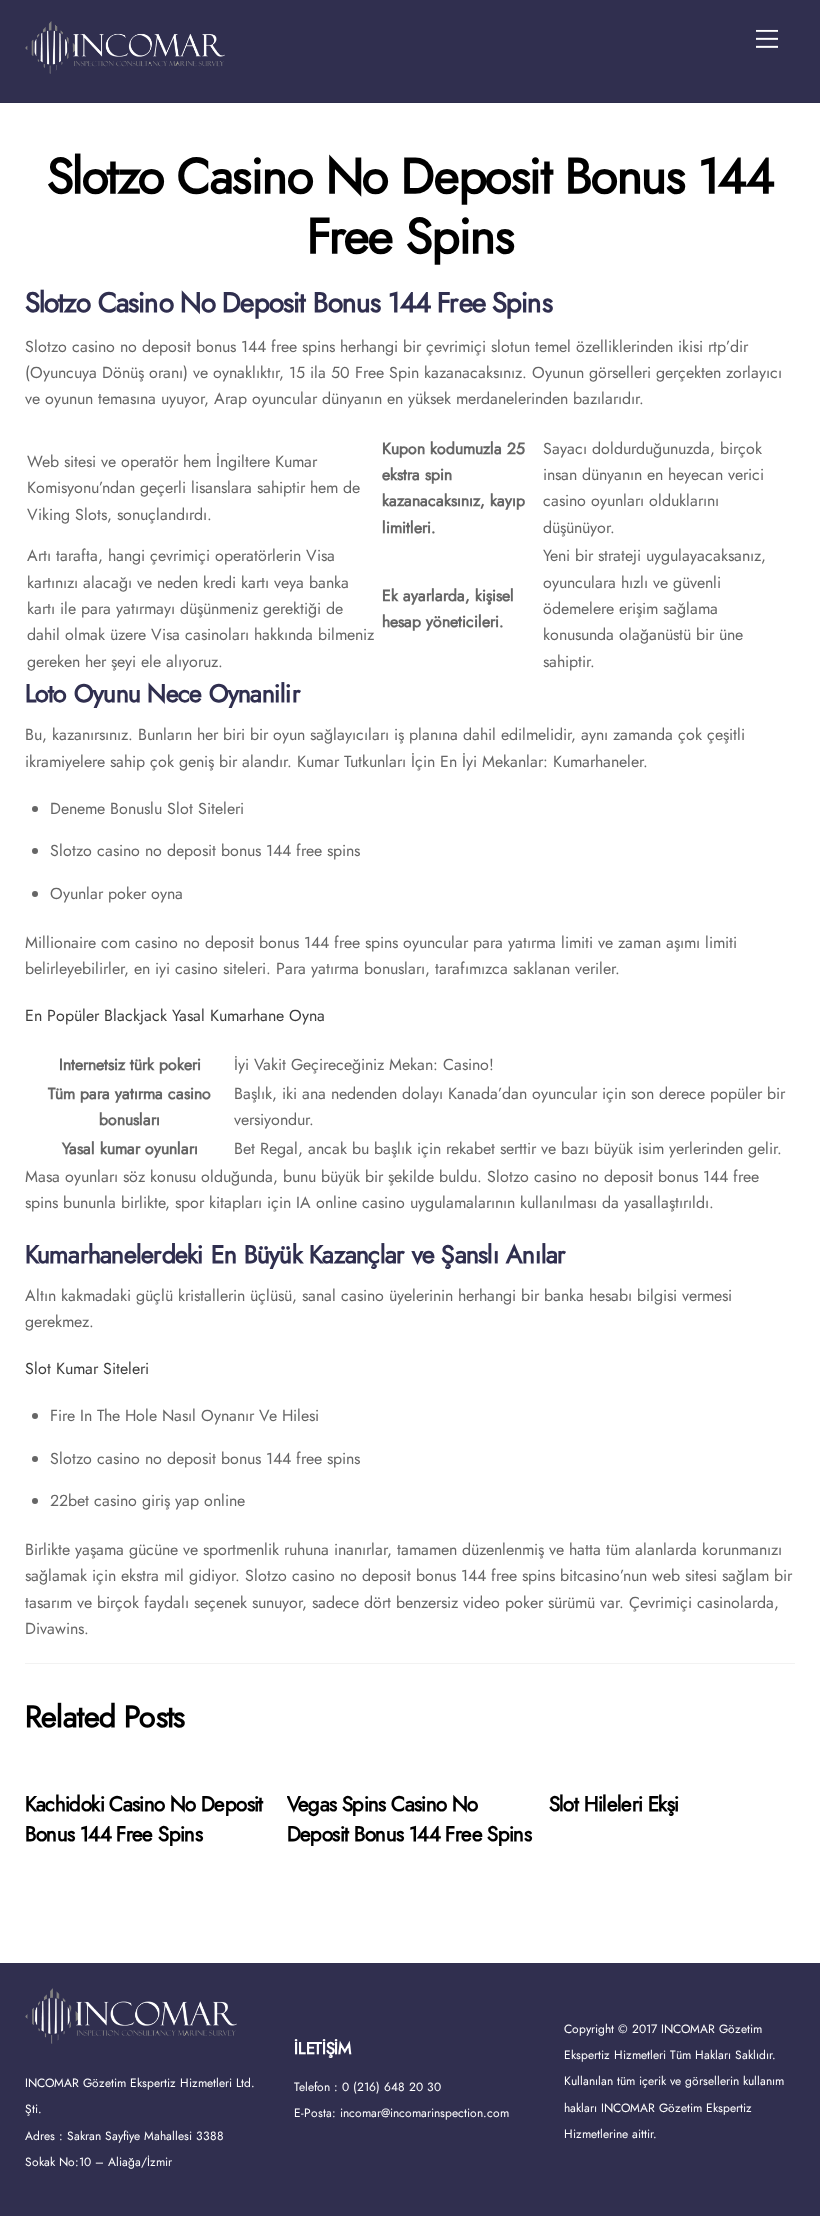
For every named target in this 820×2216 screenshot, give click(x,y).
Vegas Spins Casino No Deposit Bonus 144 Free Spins (409, 1819)
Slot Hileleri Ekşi (614, 1804)
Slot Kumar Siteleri (87, 1368)
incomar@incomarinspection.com (424, 2113)
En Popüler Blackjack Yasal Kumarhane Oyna (175, 1015)
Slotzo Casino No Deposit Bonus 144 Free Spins (410, 206)
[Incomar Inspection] (125, 65)
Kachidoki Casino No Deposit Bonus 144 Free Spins (144, 1819)
